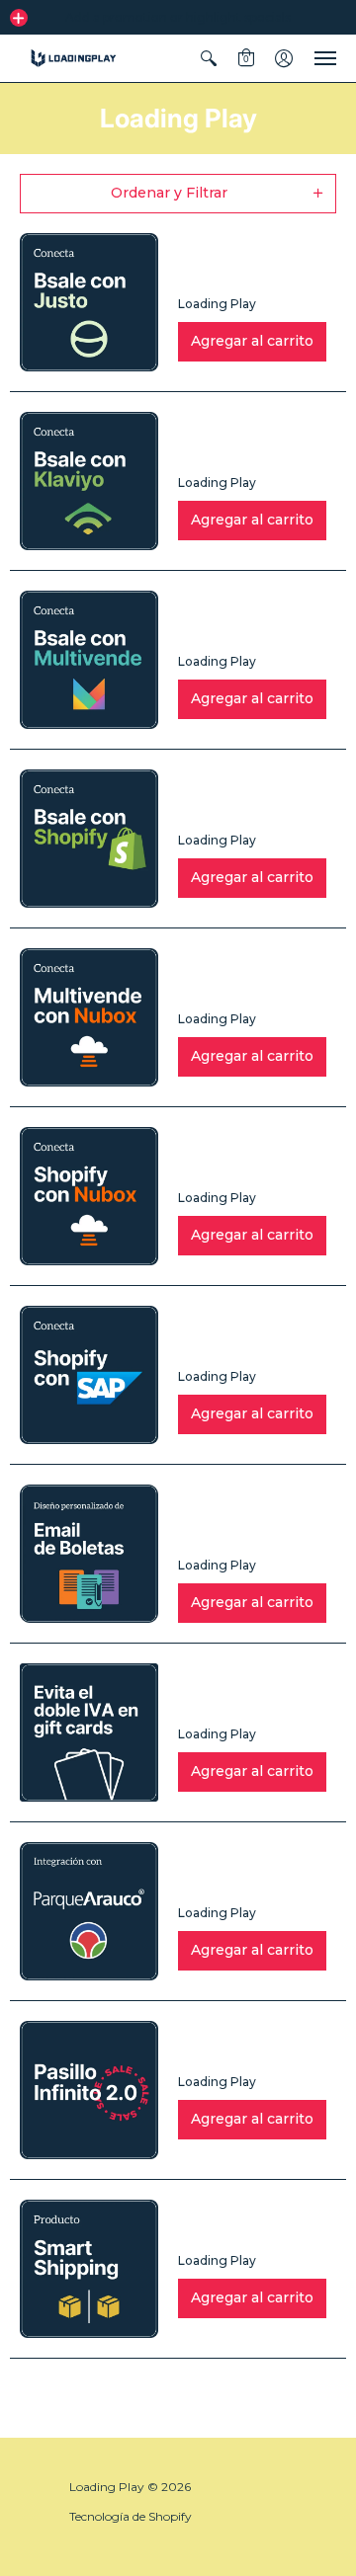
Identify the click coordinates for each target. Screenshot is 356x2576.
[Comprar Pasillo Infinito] (89, 2090)
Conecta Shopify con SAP (242, 1335)
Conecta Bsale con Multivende (249, 620)
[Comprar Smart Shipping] (89, 2269)
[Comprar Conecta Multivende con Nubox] (89, 1017)
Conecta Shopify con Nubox (242, 1157)
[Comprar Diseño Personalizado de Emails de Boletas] (89, 1554)
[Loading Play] (74, 58)
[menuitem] (209, 58)
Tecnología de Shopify (131, 2516)
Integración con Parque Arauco (237, 1872)
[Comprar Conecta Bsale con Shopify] (89, 839)
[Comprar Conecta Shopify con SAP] (89, 1375)
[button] (19, 18)
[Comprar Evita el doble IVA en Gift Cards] (89, 1732)
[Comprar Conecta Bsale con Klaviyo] (89, 481)
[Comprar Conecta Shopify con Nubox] (89, 1196)
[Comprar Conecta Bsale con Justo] (89, 302)
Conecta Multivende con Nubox (255, 978)
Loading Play (217, 304)
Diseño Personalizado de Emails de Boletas (245, 1514)
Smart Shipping (236, 2229)
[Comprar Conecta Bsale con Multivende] (89, 660)
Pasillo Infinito (231, 2051)
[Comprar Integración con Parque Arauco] (89, 1911)
